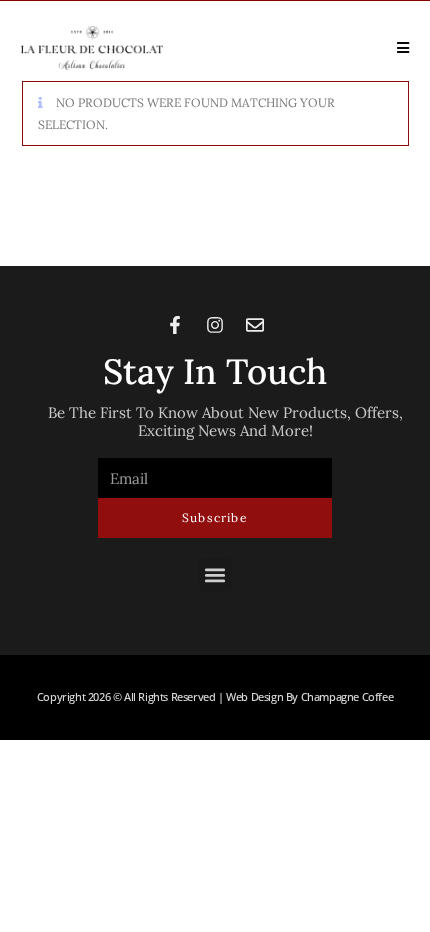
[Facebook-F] (175, 325)
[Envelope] (255, 325)
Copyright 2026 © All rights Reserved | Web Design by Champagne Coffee (215, 697)
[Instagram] (215, 325)
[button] (215, 574)
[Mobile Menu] (396, 47)
